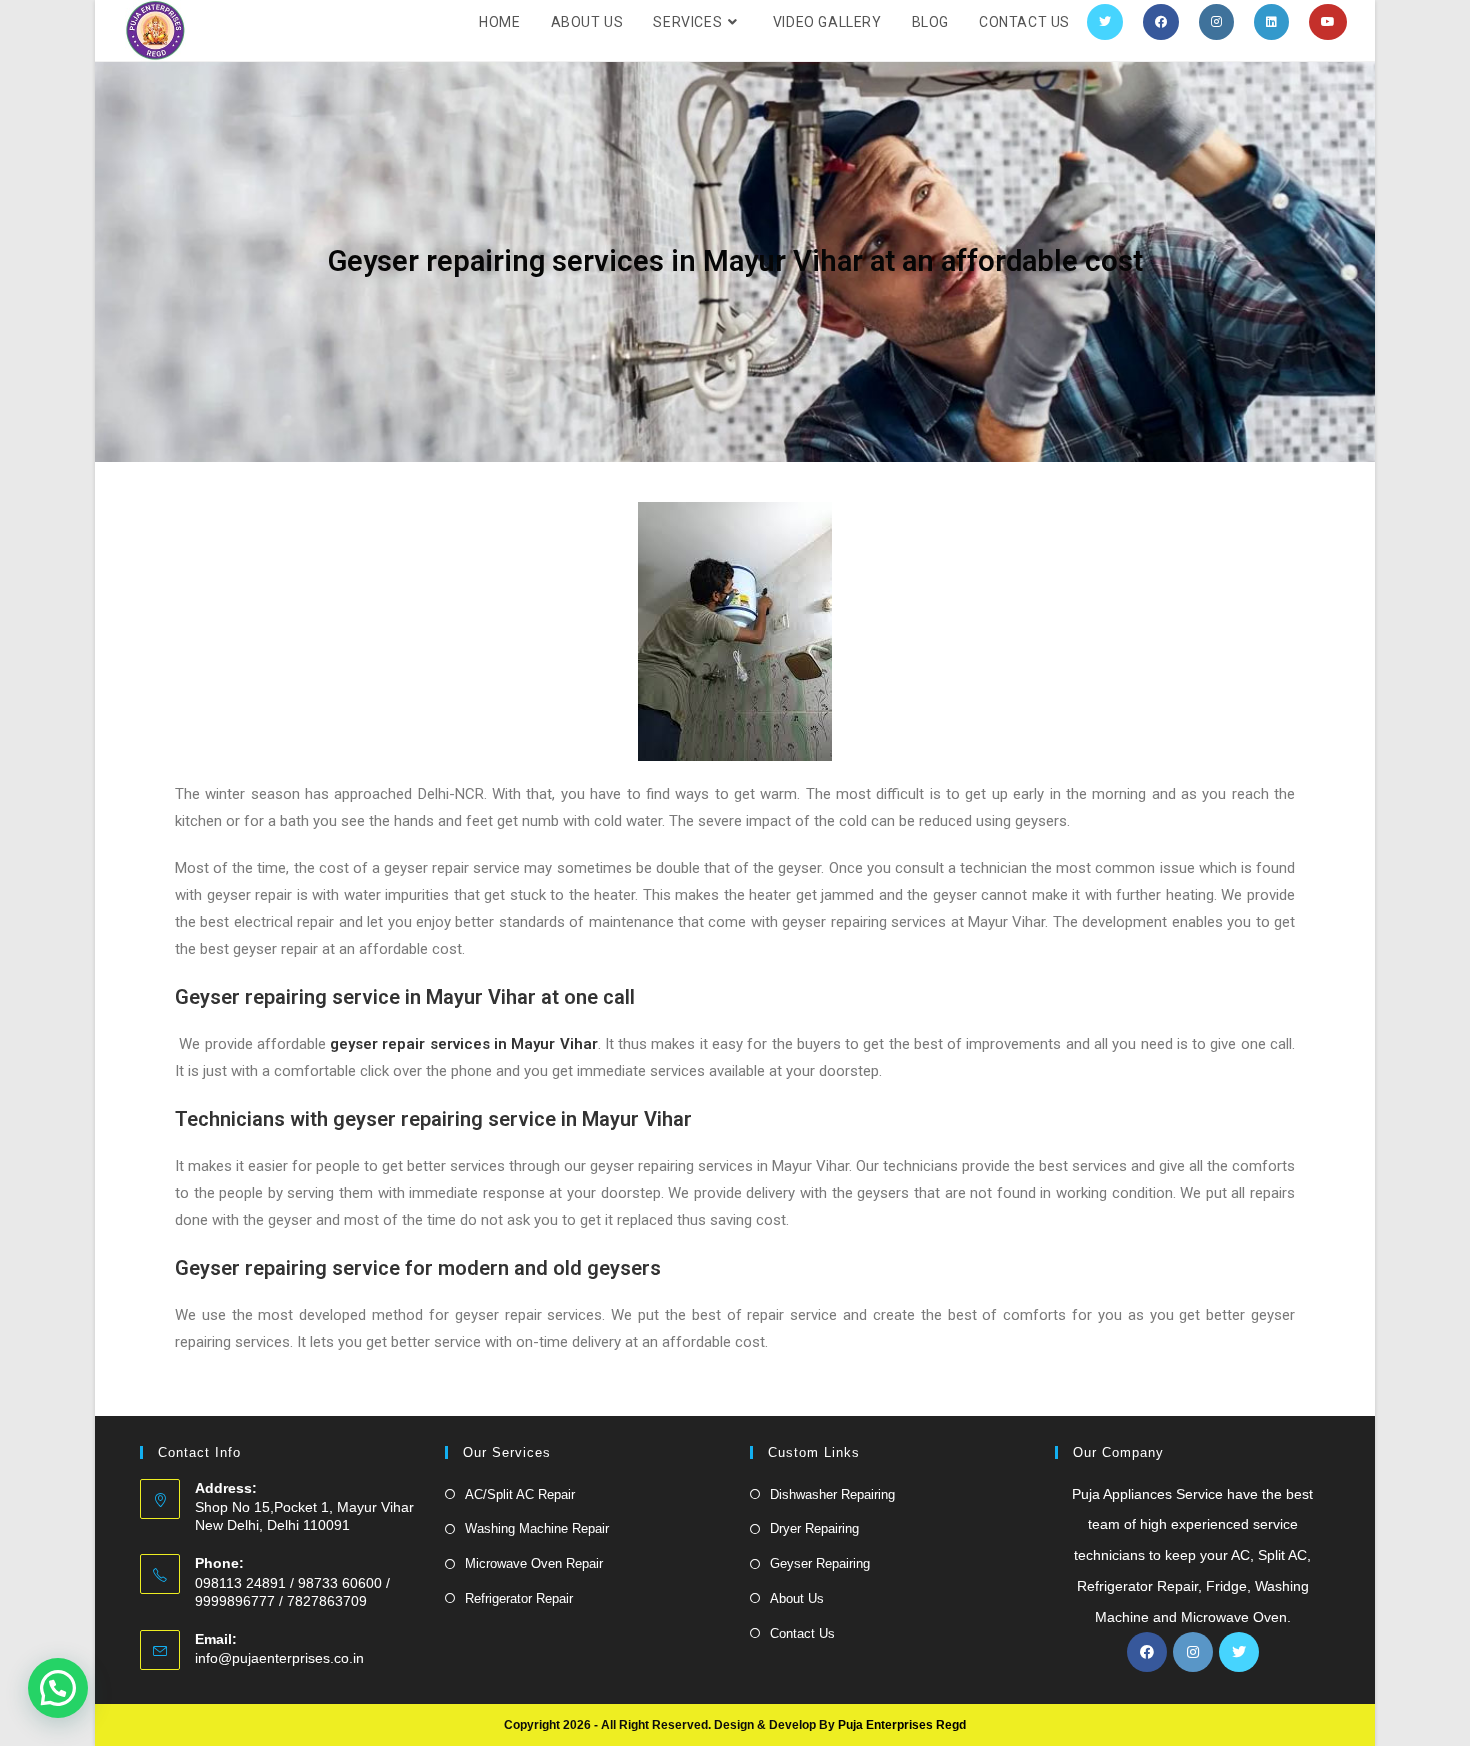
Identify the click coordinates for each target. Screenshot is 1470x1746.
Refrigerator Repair (519, 1598)
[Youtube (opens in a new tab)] (1328, 22)
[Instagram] (1193, 1652)
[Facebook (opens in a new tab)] (1161, 22)
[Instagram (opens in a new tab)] (1216, 22)
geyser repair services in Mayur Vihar (463, 1044)
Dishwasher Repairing (832, 1494)
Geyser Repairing (820, 1563)
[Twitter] (1239, 1652)
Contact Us (802, 1633)
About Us (797, 1598)
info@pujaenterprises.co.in (279, 1658)
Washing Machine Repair (537, 1528)
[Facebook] (1147, 1652)
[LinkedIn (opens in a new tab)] (1271, 22)
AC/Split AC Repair (520, 1494)
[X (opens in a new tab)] (1105, 22)
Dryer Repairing (814, 1528)
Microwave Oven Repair (534, 1563)
